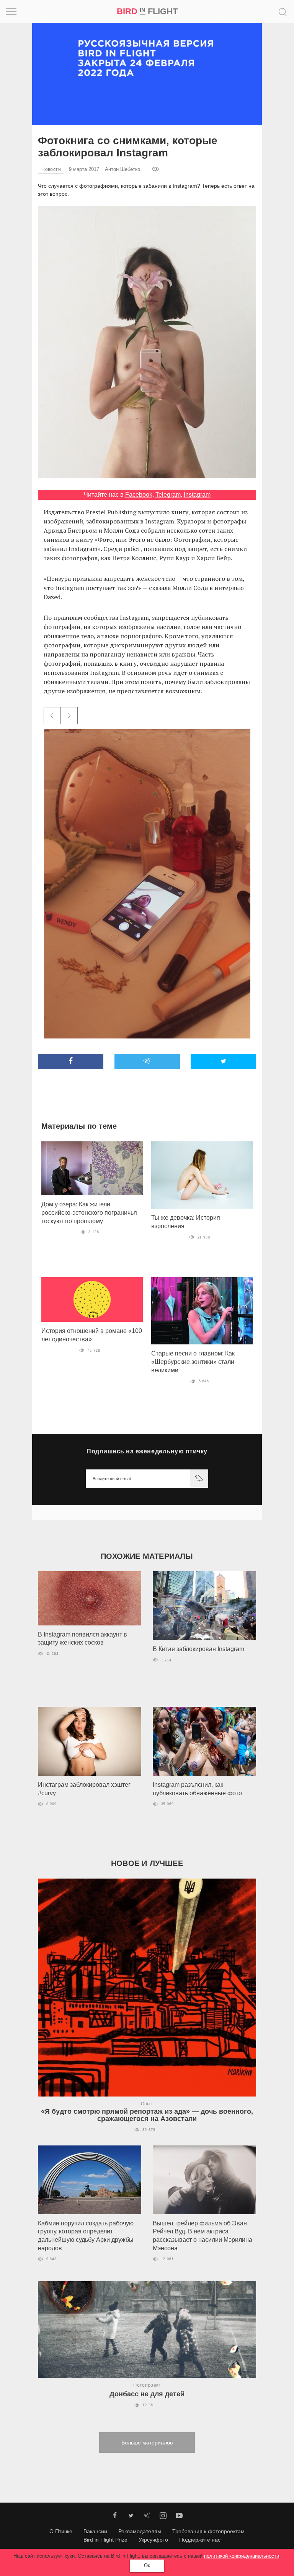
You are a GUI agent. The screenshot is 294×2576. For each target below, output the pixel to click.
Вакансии (95, 2531)
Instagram (197, 495)
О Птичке (61, 2531)
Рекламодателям (140, 2531)
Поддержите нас (200, 2540)
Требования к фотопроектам (208, 2531)
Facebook (139, 495)
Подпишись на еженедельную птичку (147, 1451)
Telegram (168, 495)
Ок (147, 2565)
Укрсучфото (153, 2540)
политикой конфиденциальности (242, 2556)
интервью (229, 588)
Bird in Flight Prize (105, 2540)
